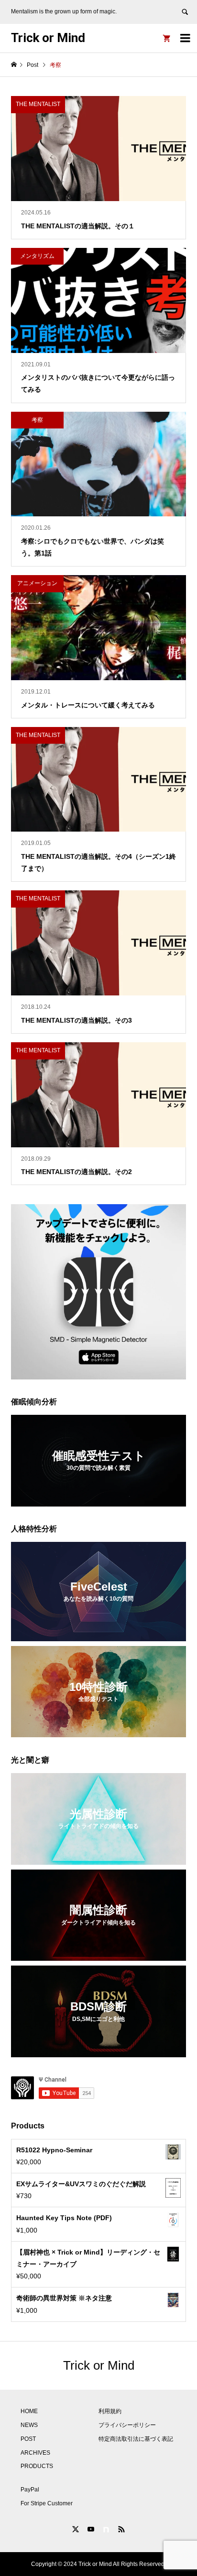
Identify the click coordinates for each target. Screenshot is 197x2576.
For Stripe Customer (47, 2503)
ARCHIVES (35, 2453)
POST (28, 2439)
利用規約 (110, 2411)
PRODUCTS (37, 2466)
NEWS (29, 2425)
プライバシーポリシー (127, 2425)
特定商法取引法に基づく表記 (136, 2439)
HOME (29, 2411)
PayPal (30, 2490)
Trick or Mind (48, 38)
